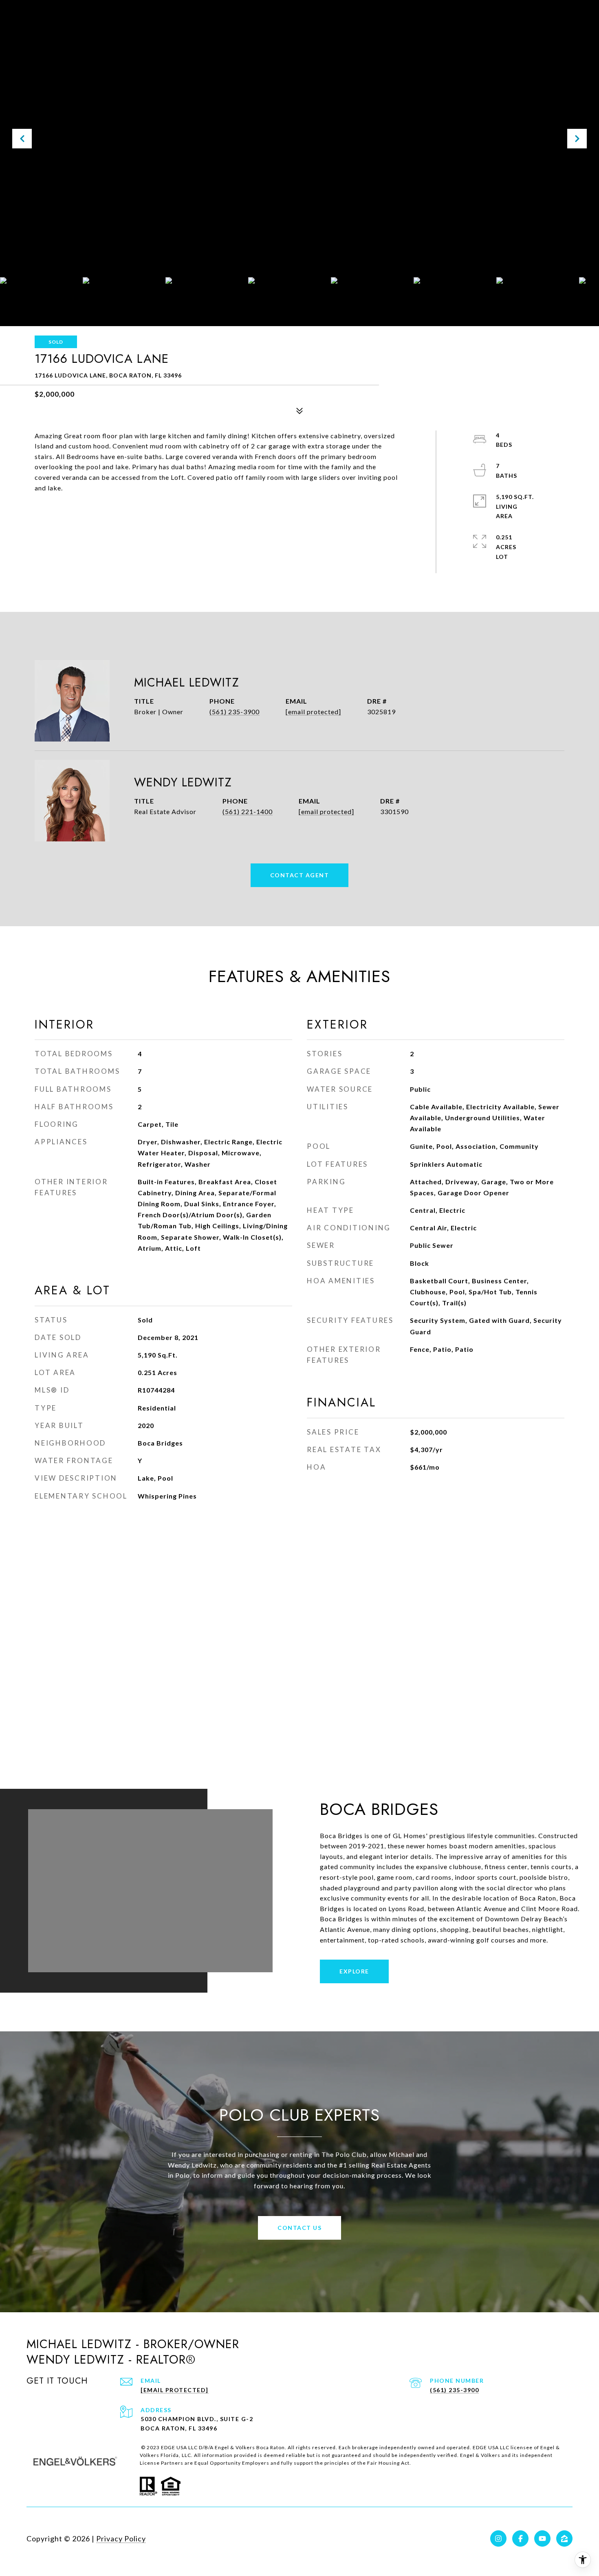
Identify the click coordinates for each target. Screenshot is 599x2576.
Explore (354, 1971)
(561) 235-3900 (235, 712)
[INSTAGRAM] (498, 2538)
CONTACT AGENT (300, 875)
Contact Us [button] (299, 2228)
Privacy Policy (121, 2538)
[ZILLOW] (564, 2538)
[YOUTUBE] (542, 2538)
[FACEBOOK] (520, 2538)
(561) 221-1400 (248, 811)
